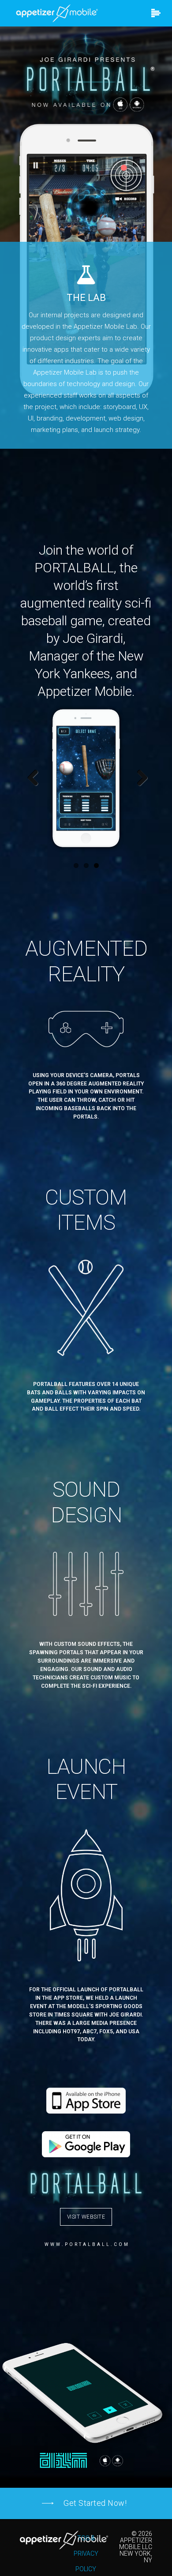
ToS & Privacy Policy (86, 2553)
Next (139, 778)
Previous (33, 778)
